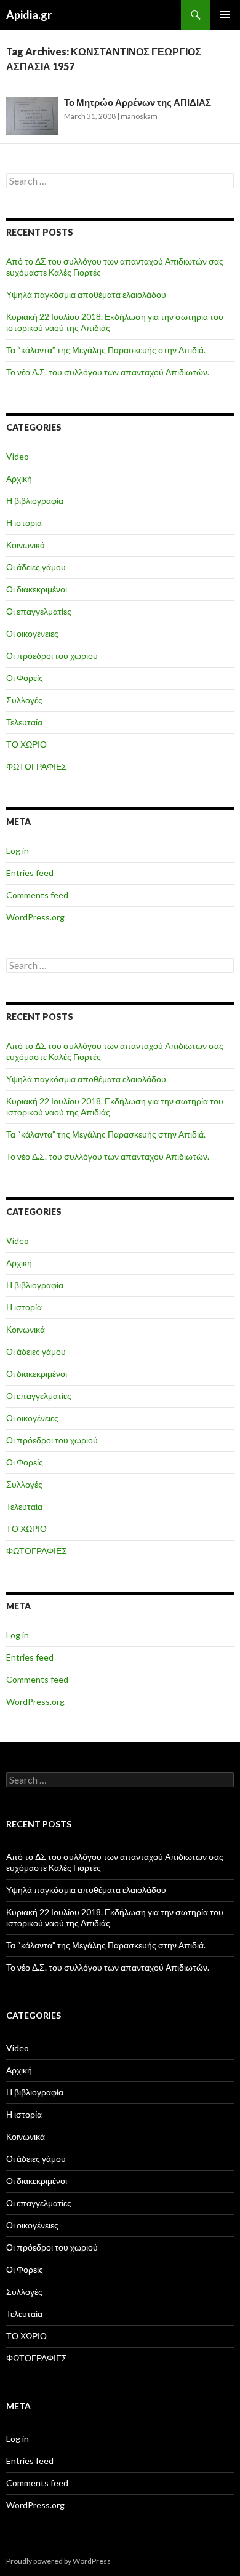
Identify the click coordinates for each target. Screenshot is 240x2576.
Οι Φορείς (25, 678)
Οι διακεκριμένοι (37, 589)
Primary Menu (225, 15)
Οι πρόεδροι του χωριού (52, 656)
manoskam (139, 116)
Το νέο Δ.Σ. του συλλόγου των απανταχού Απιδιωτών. (108, 372)
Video (18, 456)
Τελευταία (24, 722)
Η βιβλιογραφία (35, 500)
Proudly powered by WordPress (58, 2561)
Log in (18, 851)
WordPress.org (35, 917)
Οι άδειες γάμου (36, 567)
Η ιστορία (24, 523)
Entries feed (30, 873)
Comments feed (37, 895)
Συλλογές (24, 700)
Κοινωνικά (26, 545)
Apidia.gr (29, 15)
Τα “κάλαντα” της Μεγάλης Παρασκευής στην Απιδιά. (106, 350)
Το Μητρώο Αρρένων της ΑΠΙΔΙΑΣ (138, 102)
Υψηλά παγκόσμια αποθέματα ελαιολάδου (86, 294)
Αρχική (19, 478)
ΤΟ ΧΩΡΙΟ (26, 744)
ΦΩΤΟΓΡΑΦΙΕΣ (37, 766)
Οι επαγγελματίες (39, 611)
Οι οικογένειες (32, 633)
